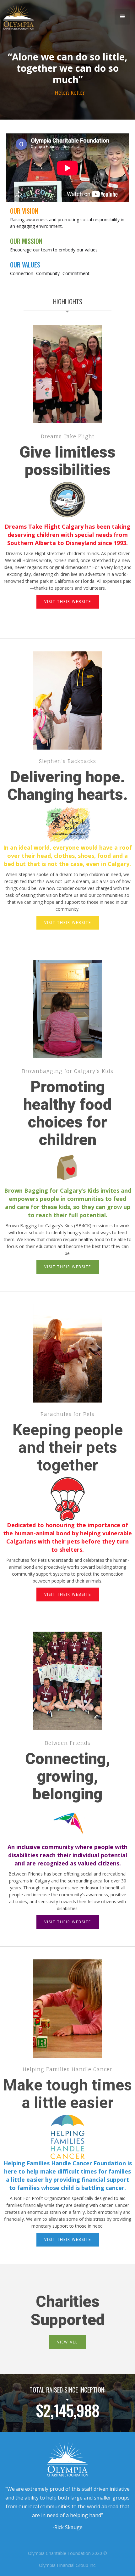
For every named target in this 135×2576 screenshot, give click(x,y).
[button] (122, 17)
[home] (17, 17)
